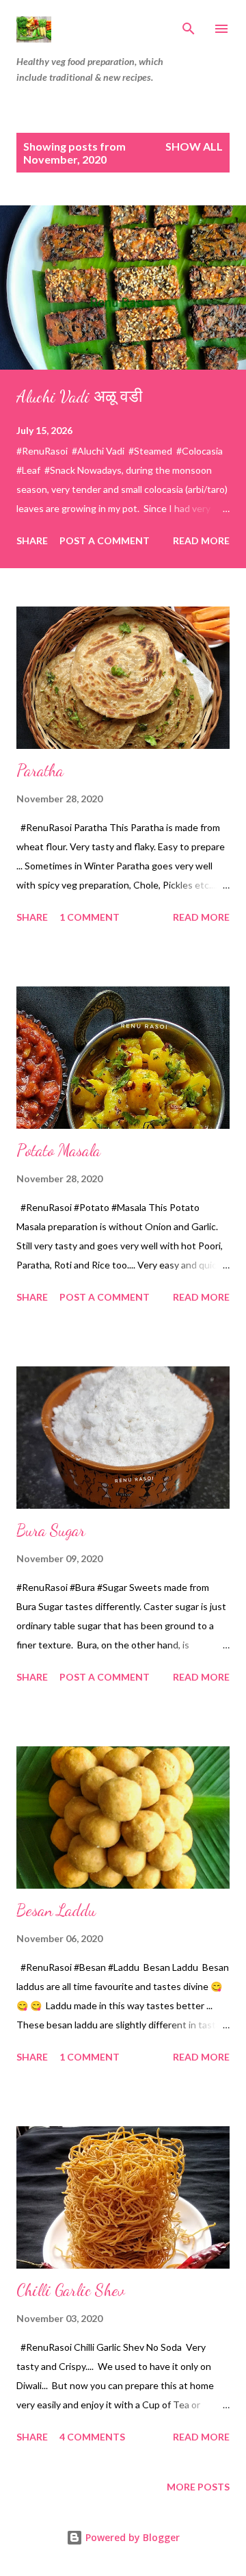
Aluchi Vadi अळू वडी (79, 397)
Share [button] (32, 540)
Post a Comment (105, 540)
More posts (198, 2487)
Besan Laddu (56, 1910)
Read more (201, 540)
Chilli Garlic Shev (71, 2290)
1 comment (90, 917)
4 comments (92, 2437)
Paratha (40, 770)
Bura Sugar (51, 1530)
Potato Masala (58, 1150)
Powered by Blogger (131, 2537)
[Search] (189, 25)
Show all (194, 146)
